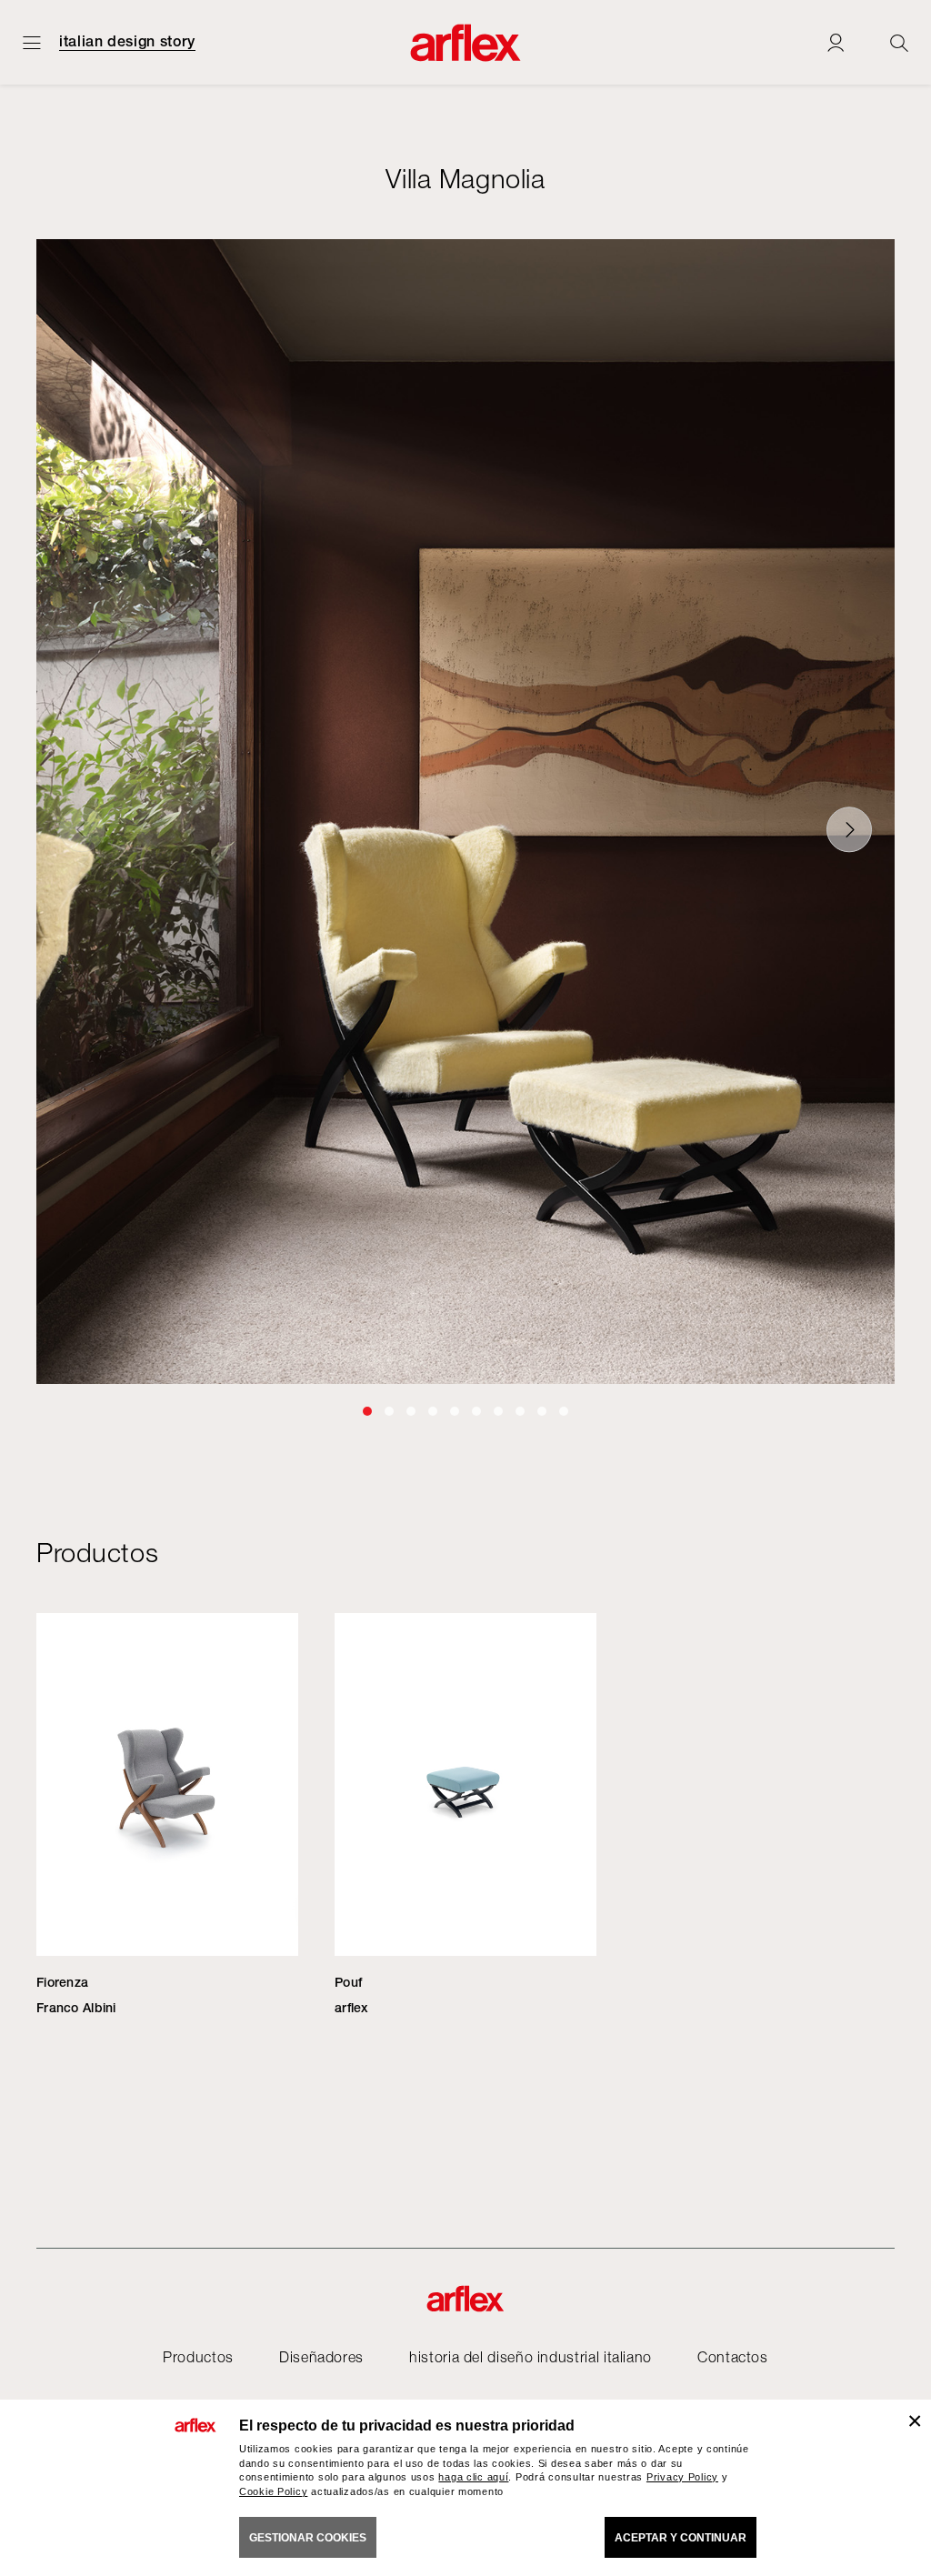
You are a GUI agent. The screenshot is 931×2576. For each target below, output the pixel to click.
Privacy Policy (682, 2477)
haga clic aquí (473, 2477)
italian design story (127, 42)
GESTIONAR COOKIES (308, 2538)
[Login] (836, 42)
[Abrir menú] (32, 42)
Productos (198, 2357)
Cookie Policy (273, 2491)
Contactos (733, 2357)
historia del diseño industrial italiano (531, 2357)
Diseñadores (321, 2357)
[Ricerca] (899, 42)
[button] (367, 1411)
